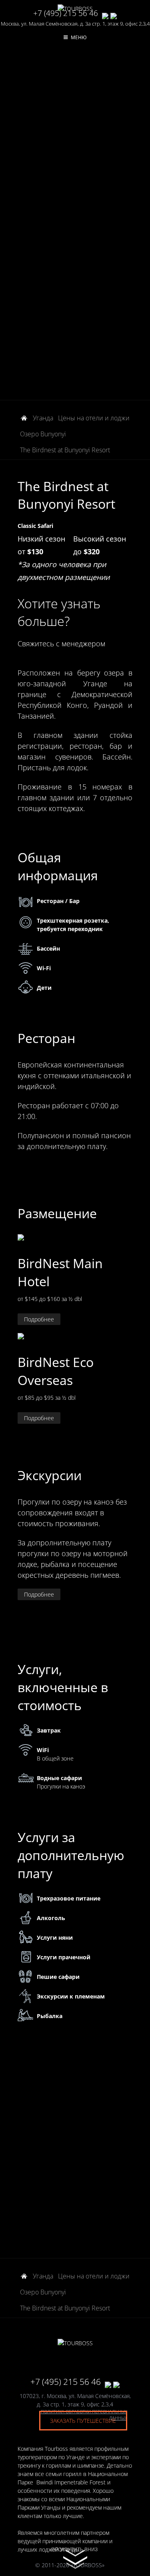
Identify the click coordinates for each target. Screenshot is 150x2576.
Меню (79, 37)
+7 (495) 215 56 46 (66, 13)
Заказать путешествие (83, 2421)
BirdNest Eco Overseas (56, 1371)
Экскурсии (50, 1475)
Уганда (43, 418)
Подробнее (39, 1319)
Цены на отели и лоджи (94, 418)
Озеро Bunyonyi (43, 434)
